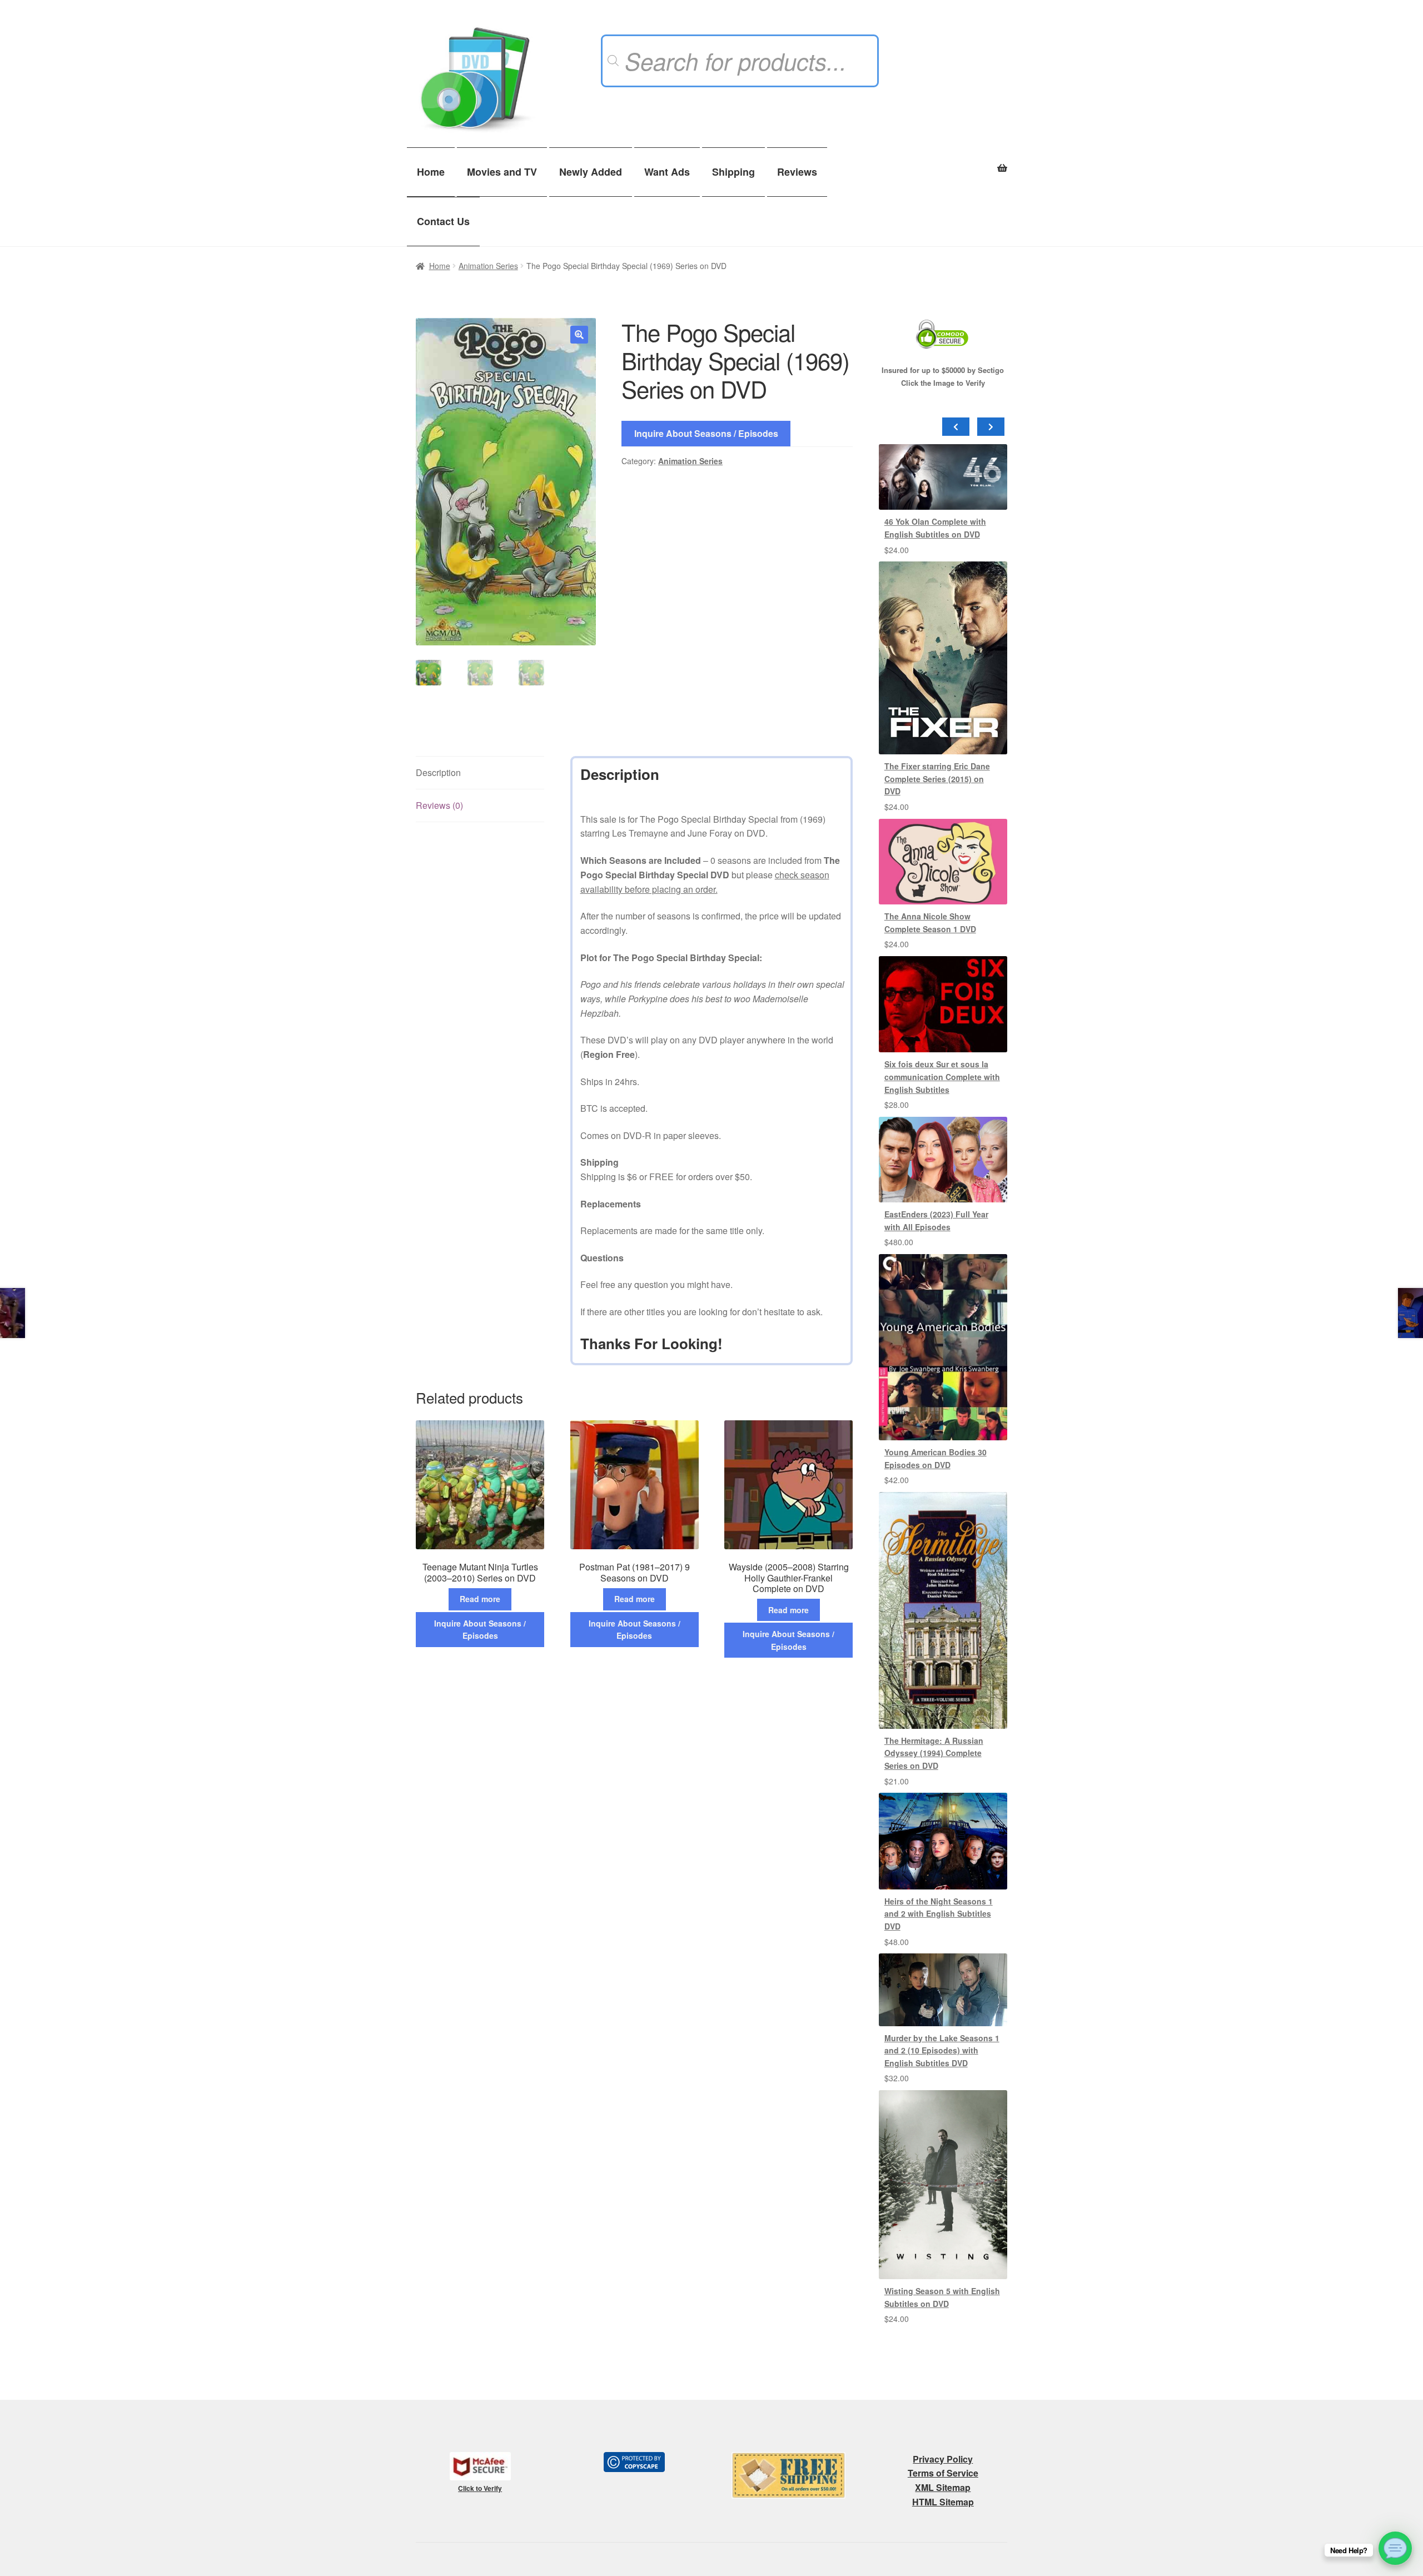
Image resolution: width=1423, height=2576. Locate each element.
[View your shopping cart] (943, 162)
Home (431, 172)
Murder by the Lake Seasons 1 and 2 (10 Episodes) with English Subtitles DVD (942, 2050)
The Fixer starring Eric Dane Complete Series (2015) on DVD (937, 779)
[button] (579, 335)
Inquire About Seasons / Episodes (706, 433)
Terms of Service (943, 2473)
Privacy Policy (943, 2459)
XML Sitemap (943, 2487)
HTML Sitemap (943, 2502)
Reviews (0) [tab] (439, 805)
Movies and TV (502, 172)
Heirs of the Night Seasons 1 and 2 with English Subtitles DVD (939, 1914)
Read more (480, 1599)
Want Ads (667, 172)
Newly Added (591, 172)
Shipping (733, 172)
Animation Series (488, 266)
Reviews (797, 172)
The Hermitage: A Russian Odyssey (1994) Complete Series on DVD (934, 1753)
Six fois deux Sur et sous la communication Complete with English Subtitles (942, 1076)
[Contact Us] (1395, 2548)
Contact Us (443, 221)
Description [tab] (438, 772)
